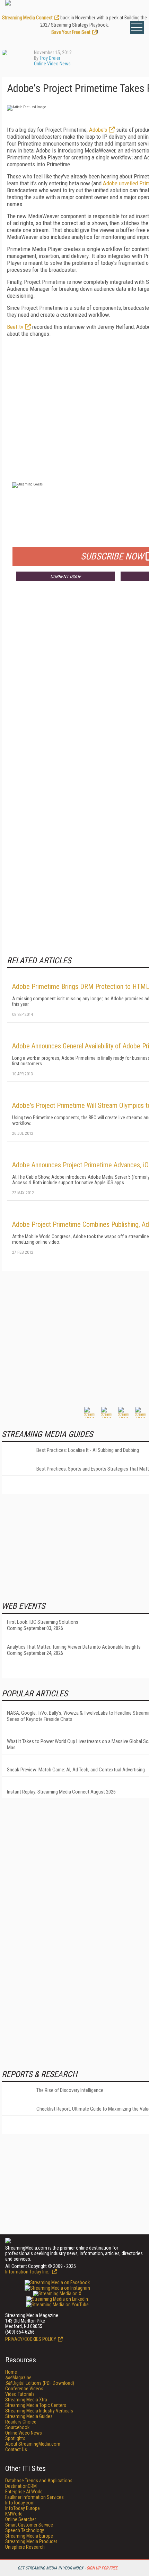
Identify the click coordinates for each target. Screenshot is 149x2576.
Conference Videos (24, 2389)
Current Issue (66, 576)
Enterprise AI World (24, 2492)
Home (11, 2372)
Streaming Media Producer (31, 2541)
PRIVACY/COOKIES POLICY (31, 2339)
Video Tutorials (20, 2394)
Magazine (18, 2378)
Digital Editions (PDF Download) (40, 2383)
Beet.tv (15, 327)
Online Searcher (21, 2519)
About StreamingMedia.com (33, 2444)
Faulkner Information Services (34, 2497)
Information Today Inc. (28, 2272)
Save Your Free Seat (71, 32)
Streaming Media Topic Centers (36, 2405)
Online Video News (52, 64)
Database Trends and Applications (39, 2481)
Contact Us (16, 2449)
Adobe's (98, 130)
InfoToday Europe (23, 2508)
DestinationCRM (21, 2486)
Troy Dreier (50, 58)
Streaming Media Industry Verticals (39, 2411)
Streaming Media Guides (29, 2416)
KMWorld (14, 2514)
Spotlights (15, 2438)
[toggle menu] (137, 27)
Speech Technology (25, 2530)
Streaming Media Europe (29, 2536)
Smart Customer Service (29, 2525)
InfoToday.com (20, 2503)
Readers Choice (21, 2422)
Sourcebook (17, 2427)
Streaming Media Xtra (26, 2400)
